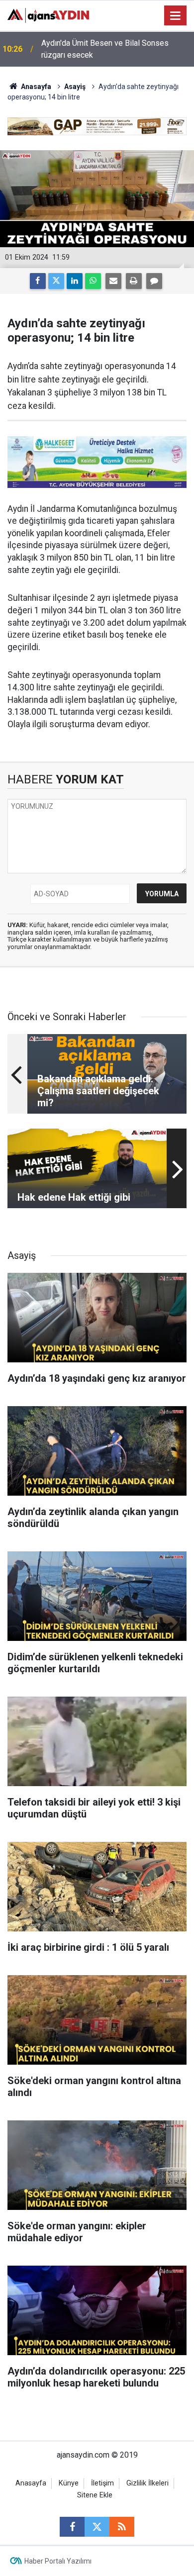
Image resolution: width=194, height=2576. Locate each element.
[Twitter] (56, 281)
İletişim (102, 2483)
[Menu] (176, 16)
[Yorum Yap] (154, 281)
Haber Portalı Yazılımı (58, 2561)
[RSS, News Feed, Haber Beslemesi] (122, 2527)
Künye (69, 2483)
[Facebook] (38, 281)
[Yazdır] (134, 281)
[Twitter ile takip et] (97, 2527)
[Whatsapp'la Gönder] (93, 281)
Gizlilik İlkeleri (147, 2483)
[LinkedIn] (75, 281)
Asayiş (75, 87)
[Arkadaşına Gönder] (113, 281)
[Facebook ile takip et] (72, 2527)
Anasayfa (35, 87)
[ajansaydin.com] (48, 15)
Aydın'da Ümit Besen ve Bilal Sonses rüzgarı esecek (105, 49)
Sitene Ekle (95, 2495)
